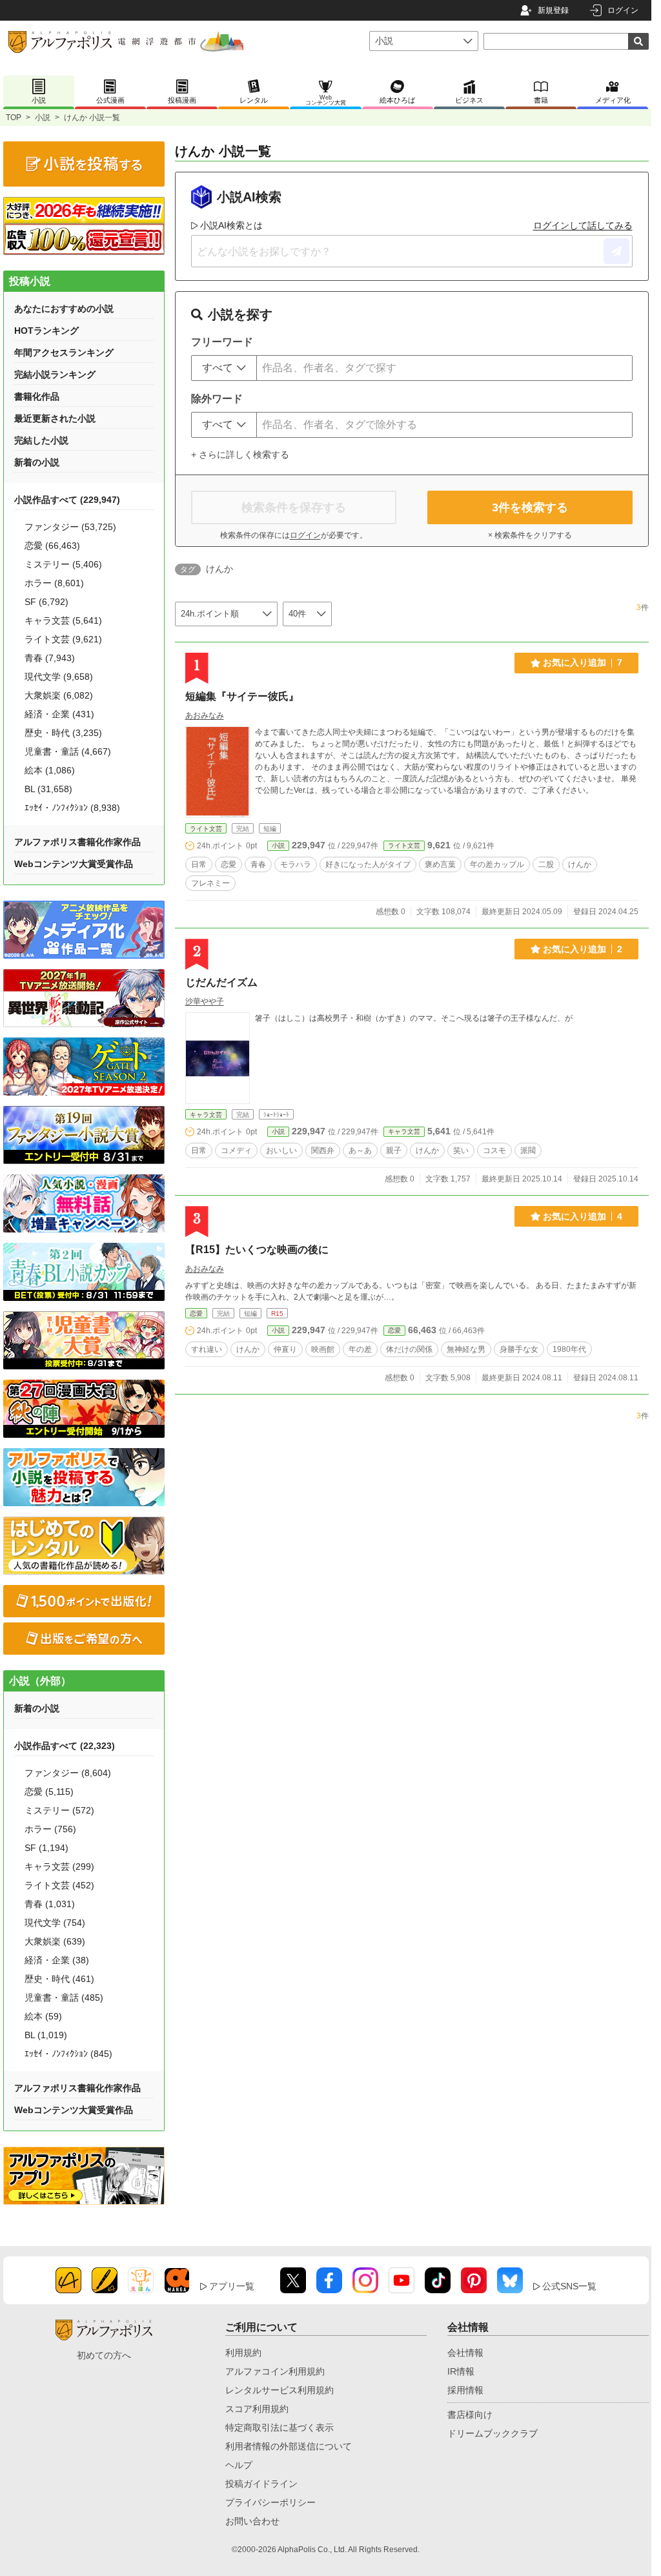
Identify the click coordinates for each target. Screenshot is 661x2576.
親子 (394, 1150)
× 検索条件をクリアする (530, 535)
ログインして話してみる (583, 225)
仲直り (285, 1349)
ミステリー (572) (59, 1810)
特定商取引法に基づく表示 (280, 2428)
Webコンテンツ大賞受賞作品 (74, 864)
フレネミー (210, 883)
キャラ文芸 (206, 1115)
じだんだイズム (221, 982)
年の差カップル (497, 864)
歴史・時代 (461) (59, 1979)
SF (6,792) (46, 602)
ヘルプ (239, 2465)
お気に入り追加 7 (583, 662)
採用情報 (465, 2390)
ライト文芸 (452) (59, 1885)
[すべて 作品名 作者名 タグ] (224, 368)
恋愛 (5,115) (49, 1792)
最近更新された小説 (55, 418)
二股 (546, 864)
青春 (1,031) (50, 1904)
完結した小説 (41, 440)
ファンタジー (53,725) (70, 527)
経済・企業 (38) (57, 1960)
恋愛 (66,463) (52, 546)
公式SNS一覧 (569, 2286)
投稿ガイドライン (261, 2484)
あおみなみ (205, 715)
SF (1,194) (46, 1848)
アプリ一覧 (232, 2286)
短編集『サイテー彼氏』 (242, 696)
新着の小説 (37, 462)
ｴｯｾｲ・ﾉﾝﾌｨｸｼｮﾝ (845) (68, 2054)
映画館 (323, 1349)
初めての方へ (104, 2355)
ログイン (623, 10)
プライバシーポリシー (270, 2502)
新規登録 (553, 10)
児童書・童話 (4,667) (68, 751)
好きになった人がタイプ (368, 864)
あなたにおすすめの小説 (64, 309)
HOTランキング (46, 331)
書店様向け (470, 2415)
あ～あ (360, 1150)
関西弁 (323, 1150)
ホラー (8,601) (54, 583)
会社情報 (465, 2353)
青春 (258, 864)
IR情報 (461, 2371)
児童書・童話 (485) (64, 1998)
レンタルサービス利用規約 (280, 2390)
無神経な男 (466, 1349)
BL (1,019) (46, 2035)
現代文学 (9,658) (59, 677)
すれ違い (207, 1349)
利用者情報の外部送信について (289, 2446)
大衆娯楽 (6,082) (59, 695)
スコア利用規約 (257, 2409)
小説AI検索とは (231, 225)
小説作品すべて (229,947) (67, 500)
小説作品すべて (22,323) (65, 1746)
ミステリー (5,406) (63, 564)
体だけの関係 (409, 1349)
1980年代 (569, 1349)
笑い (461, 1150)
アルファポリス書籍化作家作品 (77, 842)
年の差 (360, 1349)
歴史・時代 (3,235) (63, 733)
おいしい (281, 1150)
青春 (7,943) (50, 658)
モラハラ (296, 864)
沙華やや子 (205, 1001)
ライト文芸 (206, 829)
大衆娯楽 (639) (55, 1941)
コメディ (236, 1150)
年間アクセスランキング (64, 353)
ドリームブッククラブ (493, 2433)
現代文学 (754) (55, 1923)
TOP (14, 118)
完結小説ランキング (55, 374)
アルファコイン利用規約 (275, 2371)
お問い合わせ (252, 2521)
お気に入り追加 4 (583, 1216)
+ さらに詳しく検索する (240, 455)
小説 (43, 118)
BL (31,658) (48, 789)
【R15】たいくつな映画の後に (257, 1250)
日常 (199, 864)
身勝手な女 (519, 1349)
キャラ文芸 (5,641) (63, 620)
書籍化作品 (37, 396)
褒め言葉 (440, 864)
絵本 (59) (43, 2016)
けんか (580, 864)
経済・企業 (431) (59, 714)
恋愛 (229, 864)
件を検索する (530, 507)
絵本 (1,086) (50, 770)
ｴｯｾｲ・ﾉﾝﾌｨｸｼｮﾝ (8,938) (72, 808)
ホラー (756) (50, 1829)
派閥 (528, 1150)
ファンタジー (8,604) (68, 1773)
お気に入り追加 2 (583, 949)
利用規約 (243, 2353)
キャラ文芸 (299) (59, 1866)
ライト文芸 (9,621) (63, 639)
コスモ (494, 1150)
